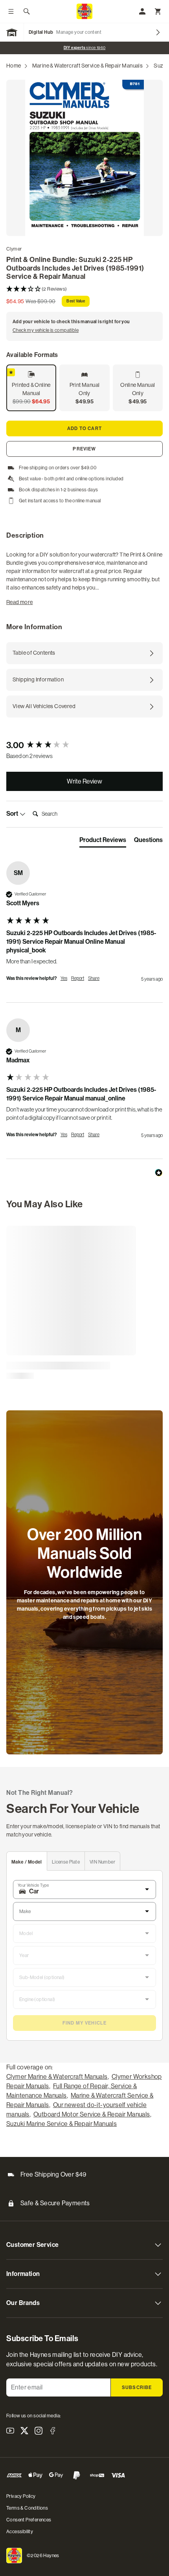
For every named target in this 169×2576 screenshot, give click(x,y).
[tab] (103, 842)
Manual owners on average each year (84, 48)
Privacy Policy (21, 2496)
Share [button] (94, 978)
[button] (84, 289)
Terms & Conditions (27, 2508)
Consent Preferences (29, 2520)
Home (14, 66)
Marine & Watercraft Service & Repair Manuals (88, 66)
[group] (84, 746)
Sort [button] (13, 814)
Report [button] (78, 978)
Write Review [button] (84, 781)
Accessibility (20, 2532)
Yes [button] (64, 978)
